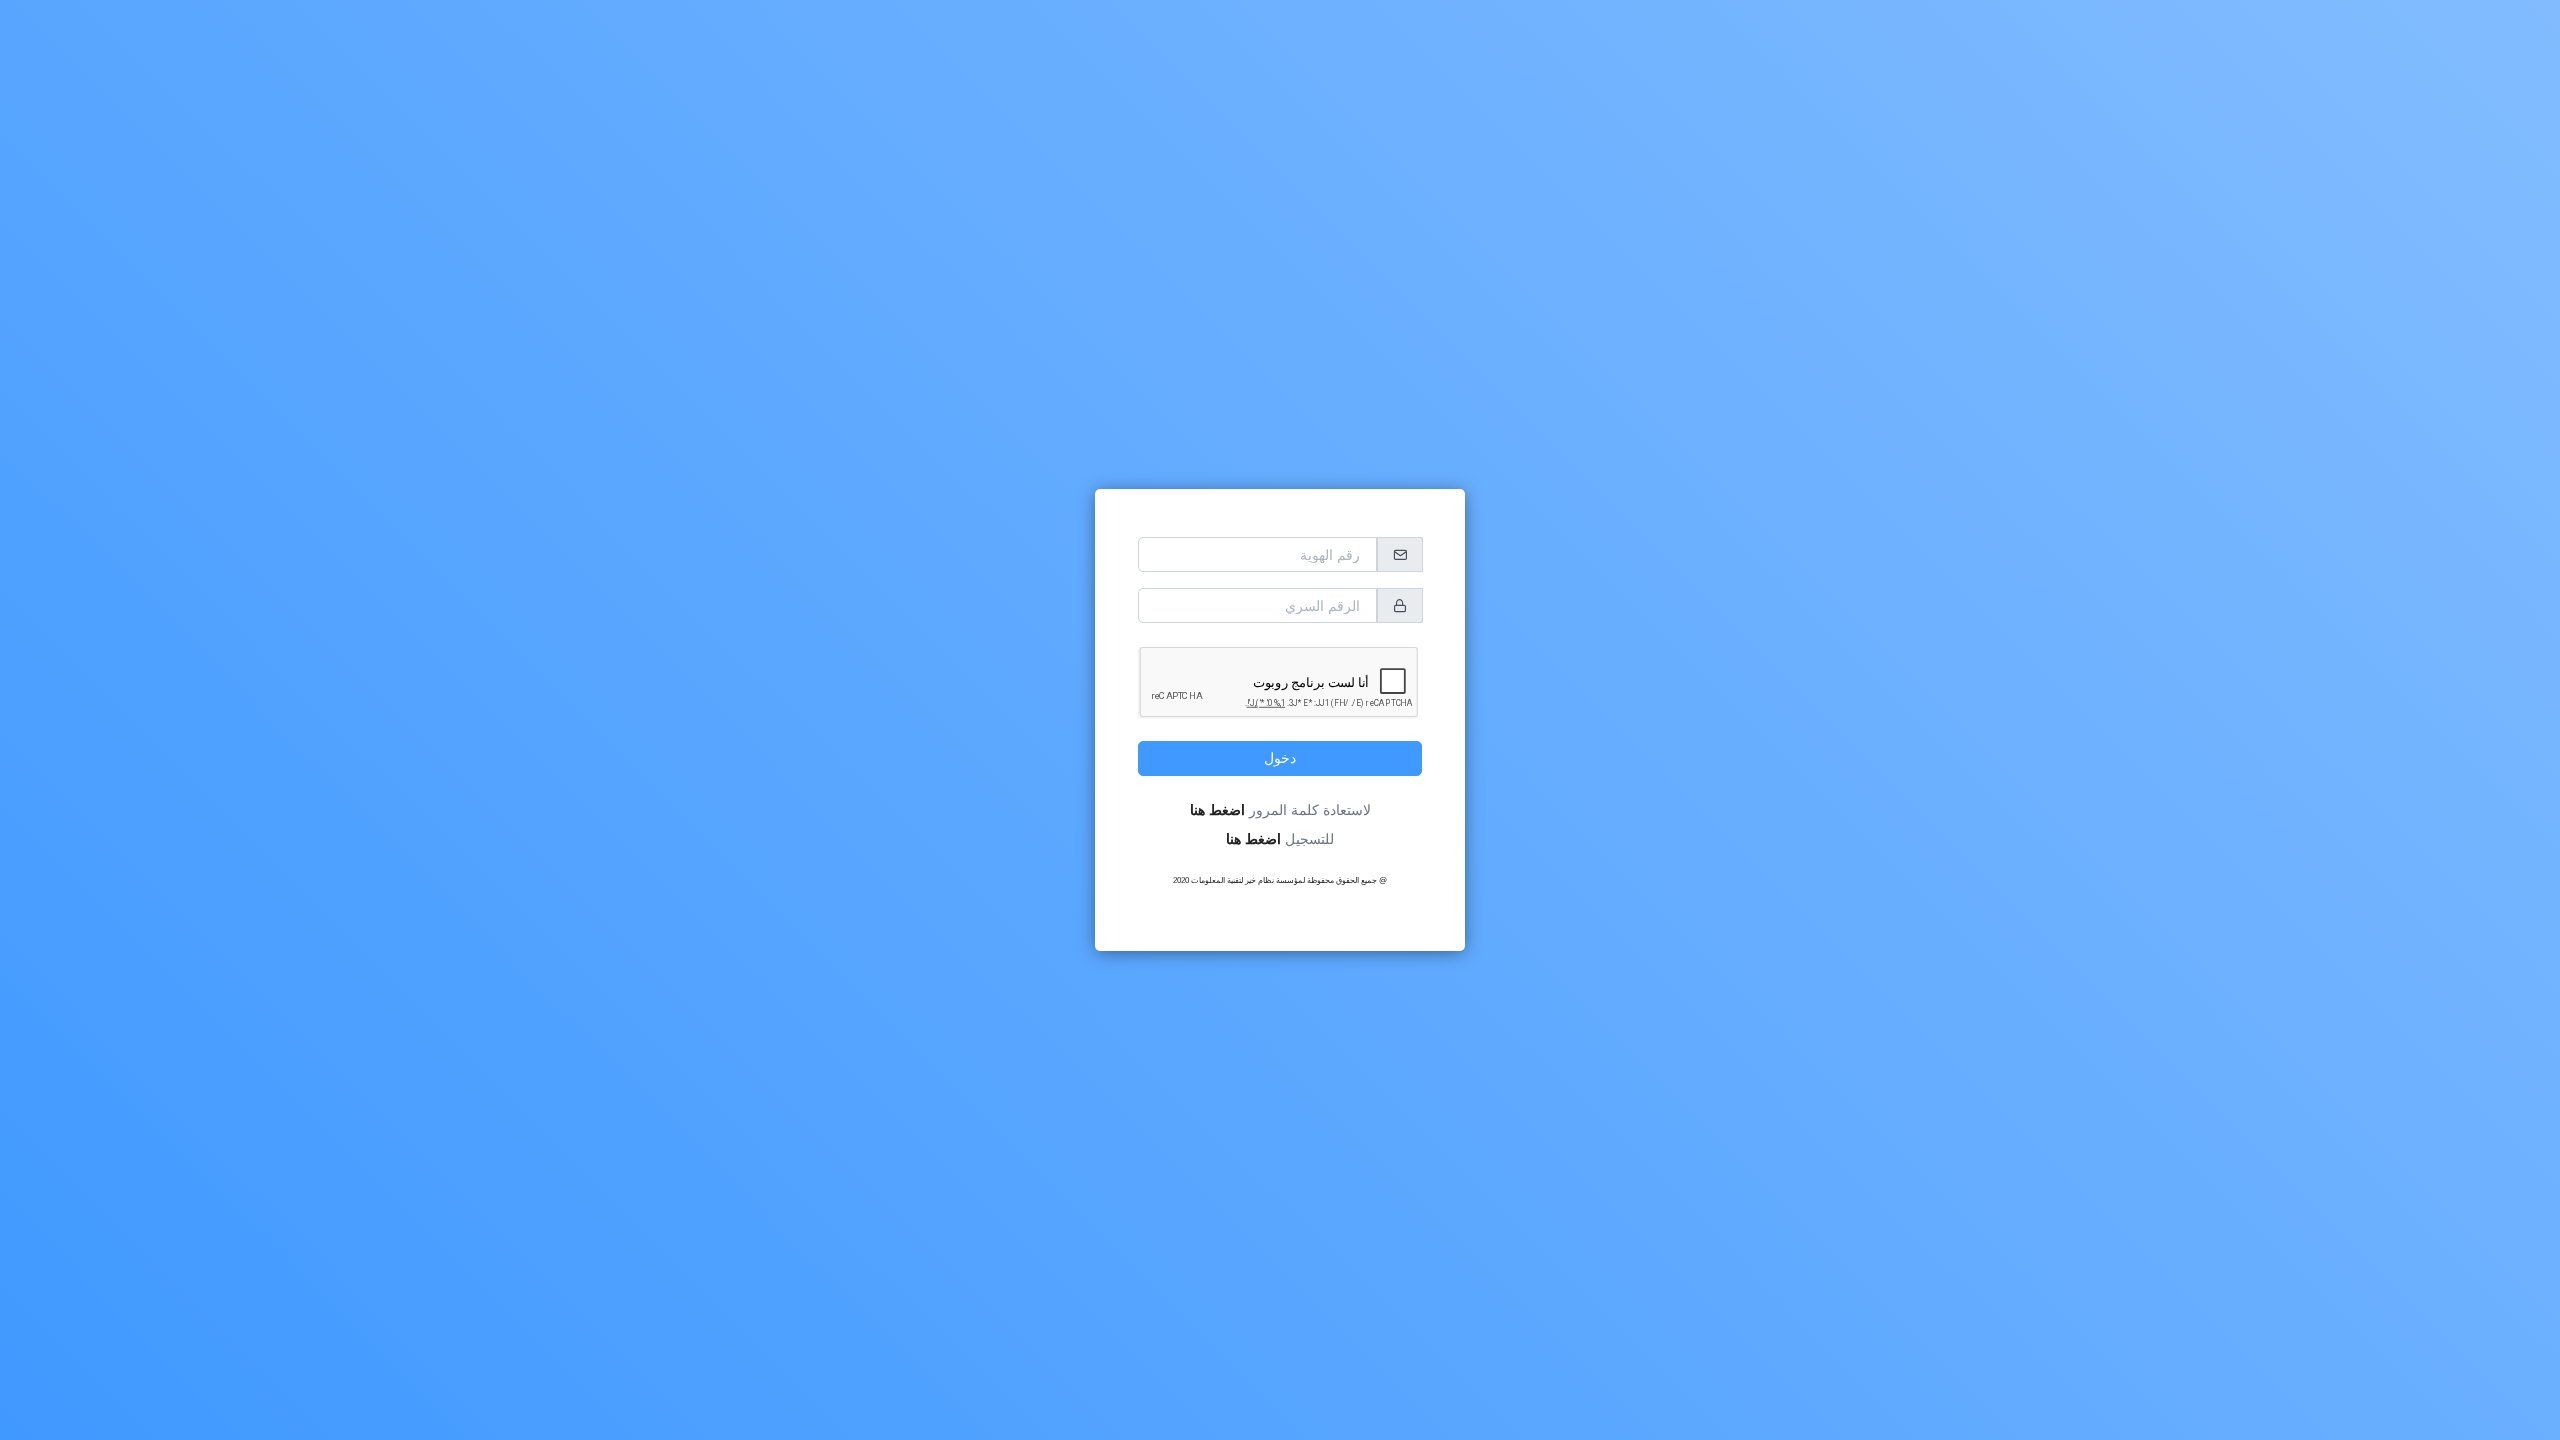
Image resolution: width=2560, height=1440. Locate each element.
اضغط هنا (1217, 810)
